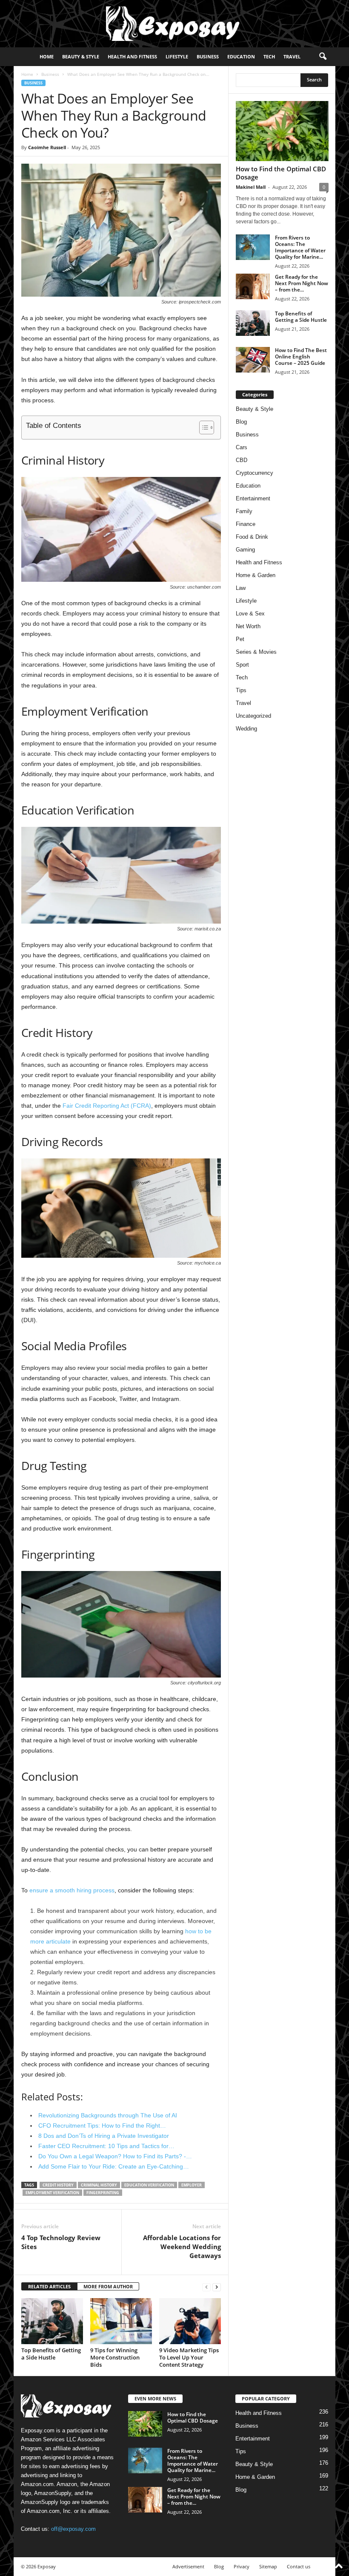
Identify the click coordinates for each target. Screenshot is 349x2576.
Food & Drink (252, 537)
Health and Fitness (132, 56)
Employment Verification (52, 2193)
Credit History (58, 2185)
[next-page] (217, 2287)
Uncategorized (253, 716)
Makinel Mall (251, 187)
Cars (242, 447)
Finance (246, 524)
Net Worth (248, 626)
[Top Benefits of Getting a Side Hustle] (52, 2321)
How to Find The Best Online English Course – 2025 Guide (301, 357)
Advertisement (188, 2566)
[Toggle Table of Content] (202, 427)
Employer (192, 2185)
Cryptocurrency (255, 473)
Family (244, 511)
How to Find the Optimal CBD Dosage (281, 173)
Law (241, 588)
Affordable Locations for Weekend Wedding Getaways (182, 2247)
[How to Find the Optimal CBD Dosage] (282, 131)
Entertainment (253, 498)
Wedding (246, 729)
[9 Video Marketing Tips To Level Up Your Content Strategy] (190, 2321)
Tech (269, 56)
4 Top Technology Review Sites (61, 2242)
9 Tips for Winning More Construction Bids (115, 2357)
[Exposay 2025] (174, 24)
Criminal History (99, 2185)
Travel (292, 56)
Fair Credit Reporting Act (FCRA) (107, 1106)
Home (47, 56)
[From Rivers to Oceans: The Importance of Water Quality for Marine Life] (253, 247)
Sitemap (268, 2566)
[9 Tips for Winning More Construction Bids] (121, 2321)
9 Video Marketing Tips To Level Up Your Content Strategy (189, 2357)
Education (241, 56)
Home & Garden (256, 575)
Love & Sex (250, 614)
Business (208, 56)
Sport (242, 665)
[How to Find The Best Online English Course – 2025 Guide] (253, 360)
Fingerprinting (103, 2193)
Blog (241, 422)
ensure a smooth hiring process (72, 1890)
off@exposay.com (73, 2529)
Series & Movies (256, 652)
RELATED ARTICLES (49, 2286)
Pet (240, 639)
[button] (323, 57)
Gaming (245, 550)
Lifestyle (177, 56)
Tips (241, 690)
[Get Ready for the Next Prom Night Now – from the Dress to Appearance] (253, 286)
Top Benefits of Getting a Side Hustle (51, 2354)
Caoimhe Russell (47, 147)
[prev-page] (206, 2287)
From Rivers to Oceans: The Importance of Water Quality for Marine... (300, 247)
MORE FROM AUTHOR (108, 2286)
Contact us (299, 2566)
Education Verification (149, 2185)
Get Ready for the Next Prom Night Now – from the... (302, 283)
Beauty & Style (81, 56)
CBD (242, 460)
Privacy (242, 2566)
